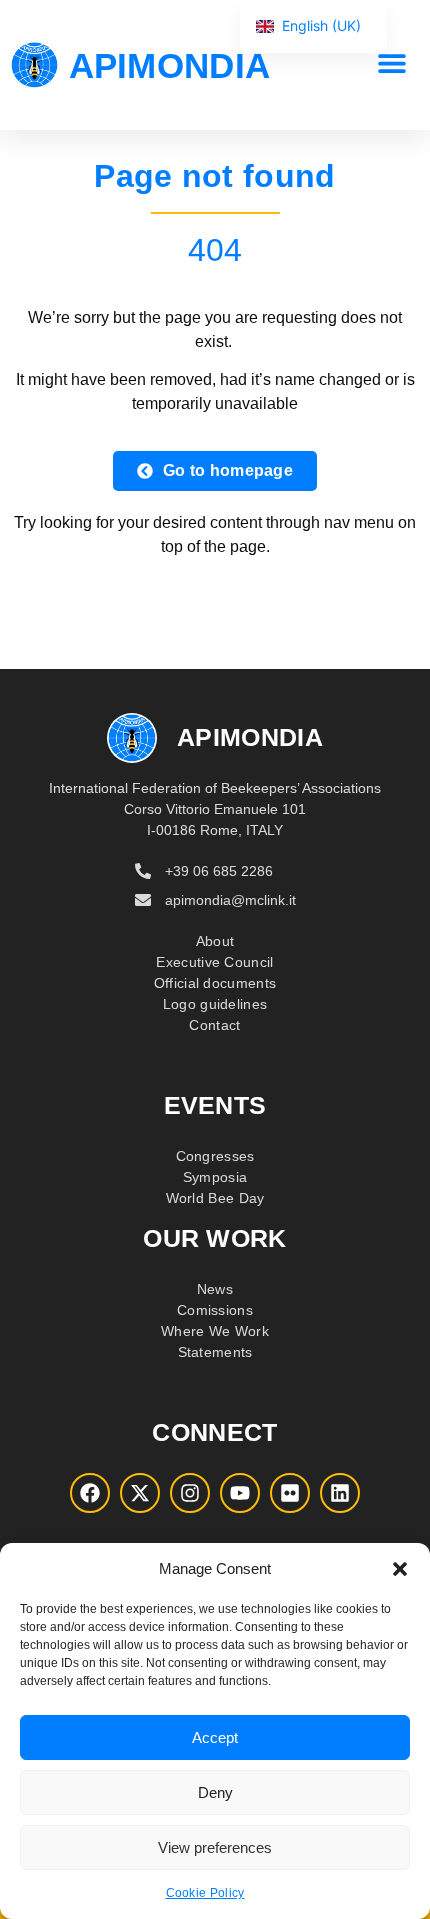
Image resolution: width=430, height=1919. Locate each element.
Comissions (215, 1310)
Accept (215, 1737)
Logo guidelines (215, 1004)
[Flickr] (290, 1493)
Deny (215, 1792)
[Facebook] (90, 1493)
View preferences (215, 1847)
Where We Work (215, 1331)
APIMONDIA (170, 65)
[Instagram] (190, 1493)
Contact (214, 1025)
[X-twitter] (140, 1493)
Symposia (215, 1177)
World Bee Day (215, 1198)
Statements (215, 1352)
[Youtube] (240, 1493)
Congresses (215, 1156)
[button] (400, 1569)
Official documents (215, 983)
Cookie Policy (205, 1893)
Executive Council (214, 962)
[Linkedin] (340, 1493)
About (215, 941)
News (215, 1289)
